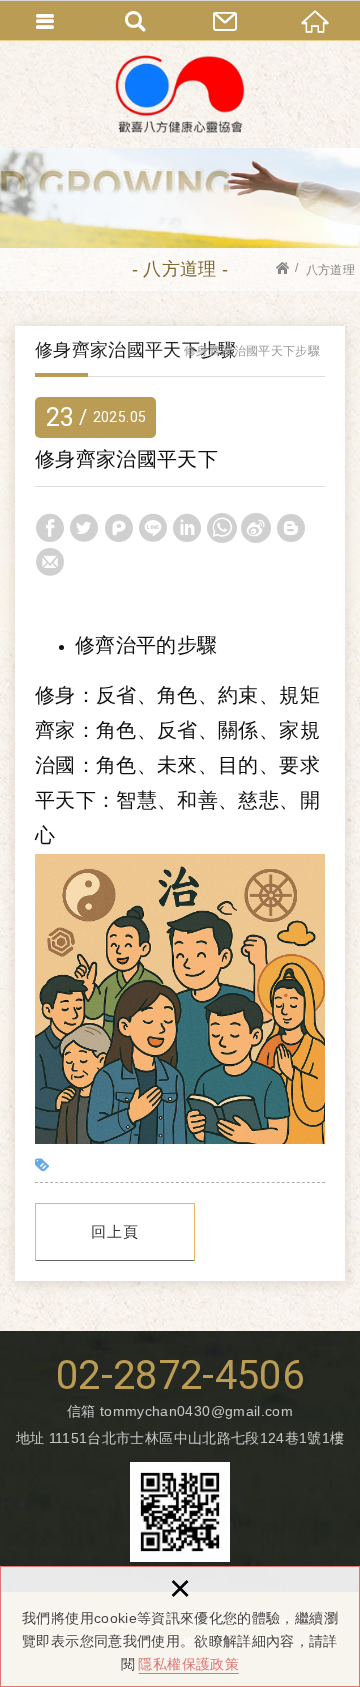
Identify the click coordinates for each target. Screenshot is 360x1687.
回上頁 (115, 1231)
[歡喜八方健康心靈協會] (180, 94)
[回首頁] (315, 20)
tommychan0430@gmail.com (196, 1411)
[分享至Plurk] (119, 528)
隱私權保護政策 (188, 1664)
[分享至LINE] (153, 528)
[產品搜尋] (135, 20)
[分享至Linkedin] (187, 528)
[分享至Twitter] (84, 528)
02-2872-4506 (180, 1376)
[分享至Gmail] (50, 562)
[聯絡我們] (225, 20)
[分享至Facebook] (50, 528)
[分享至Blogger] (291, 528)
